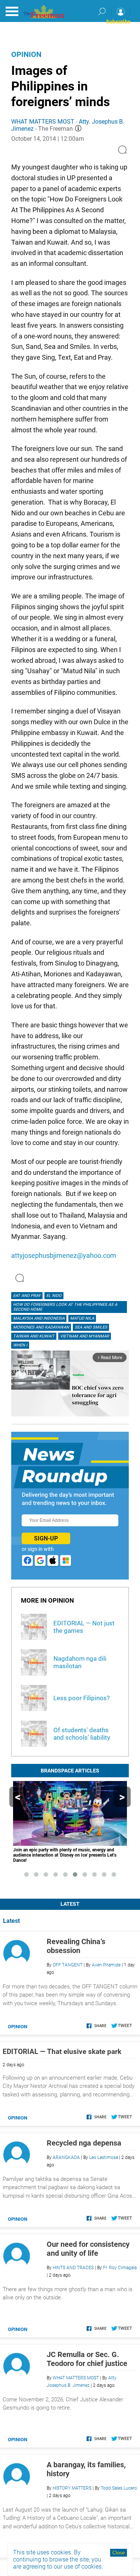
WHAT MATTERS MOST (43, 122)
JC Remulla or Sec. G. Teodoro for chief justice (87, 2359)
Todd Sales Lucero (119, 2488)
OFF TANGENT (68, 1965)
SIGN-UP (46, 1538)
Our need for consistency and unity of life (88, 2249)
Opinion (26, 54)
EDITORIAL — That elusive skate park (62, 2052)
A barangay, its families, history (86, 2469)
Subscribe (118, 22)
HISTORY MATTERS (72, 2488)
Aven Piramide (106, 1965)
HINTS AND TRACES (73, 2268)
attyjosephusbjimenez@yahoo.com (64, 1255)
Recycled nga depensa (84, 2143)
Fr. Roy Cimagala (120, 2268)
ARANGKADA (66, 2157)
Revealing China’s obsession (76, 1946)
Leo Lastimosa (104, 2157)
